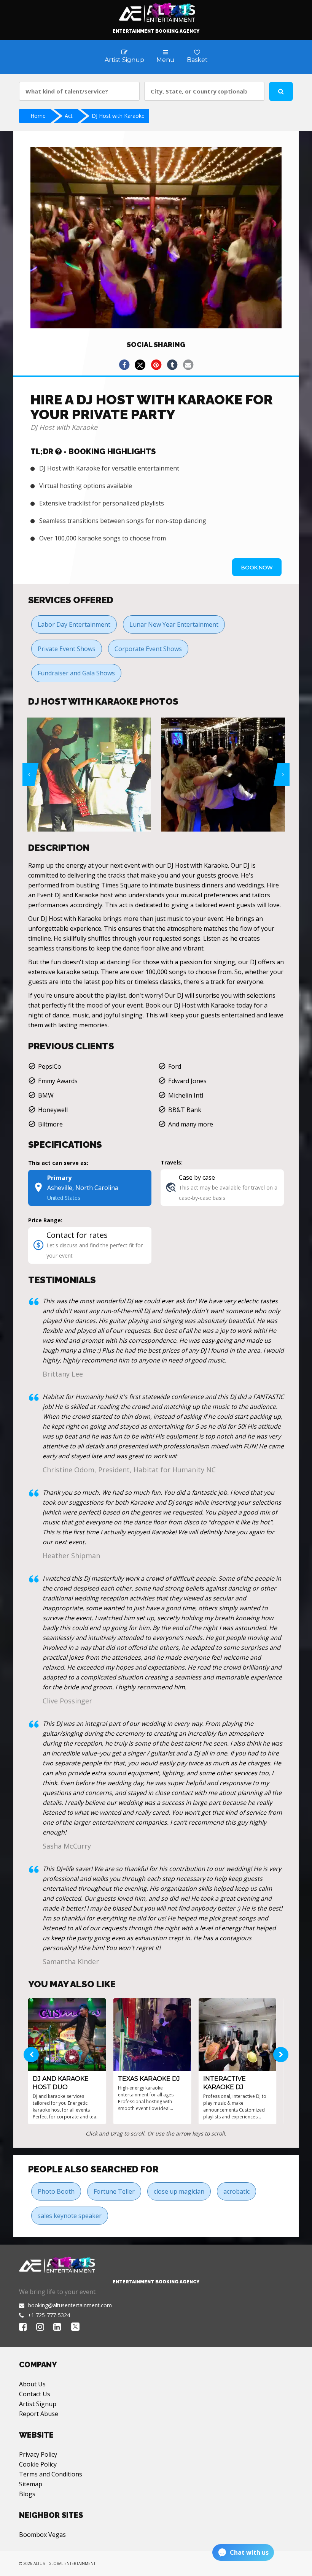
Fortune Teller (114, 2191)
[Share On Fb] (124, 365)
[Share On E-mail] (188, 365)
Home (38, 116)
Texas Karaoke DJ (149, 2079)
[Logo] (156, 11)
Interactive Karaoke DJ (224, 2083)
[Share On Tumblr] (172, 365)
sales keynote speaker (70, 2216)
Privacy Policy (38, 2454)
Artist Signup (38, 2404)
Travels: (172, 1162)
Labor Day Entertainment (74, 624)
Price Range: (45, 1220)
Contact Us (35, 2394)
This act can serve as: (58, 1163)
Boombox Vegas (42, 2535)
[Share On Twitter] (140, 365)
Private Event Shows (67, 649)
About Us (32, 2384)
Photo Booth (56, 2191)
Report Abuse (39, 2414)
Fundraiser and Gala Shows (76, 673)
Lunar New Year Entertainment (174, 624)
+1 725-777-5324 (49, 2315)
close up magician (179, 2191)
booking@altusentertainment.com (70, 2305)
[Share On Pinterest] (156, 365)
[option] (89, 775)
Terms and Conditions (51, 2474)
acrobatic (236, 2191)
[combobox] (79, 91)
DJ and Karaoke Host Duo (61, 2083)
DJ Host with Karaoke (118, 116)
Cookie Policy (38, 2464)
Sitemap (31, 2484)
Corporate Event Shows (148, 649)
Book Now (257, 567)
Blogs (27, 2494)
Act (69, 116)
